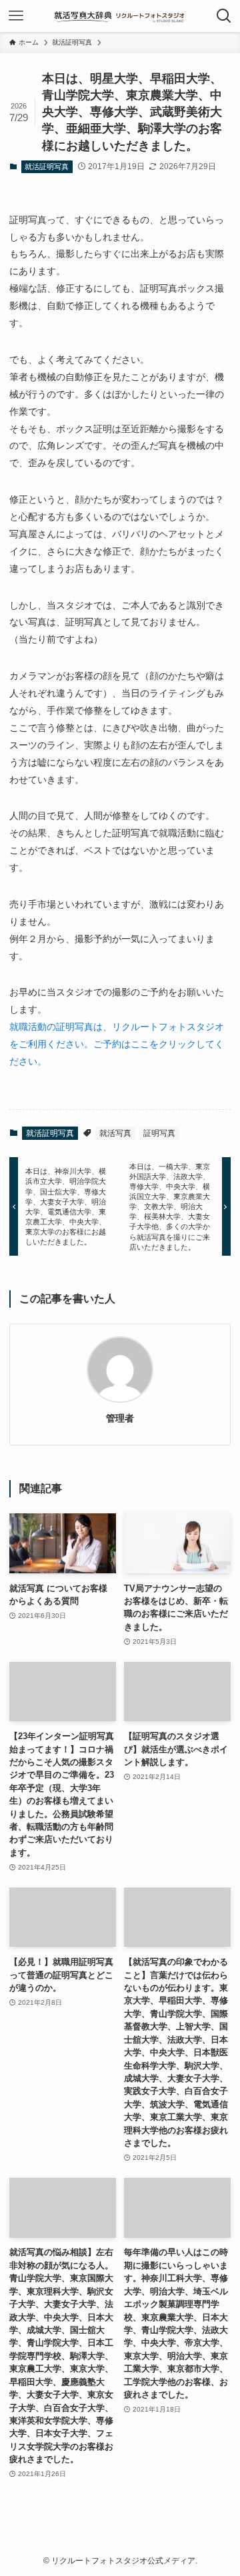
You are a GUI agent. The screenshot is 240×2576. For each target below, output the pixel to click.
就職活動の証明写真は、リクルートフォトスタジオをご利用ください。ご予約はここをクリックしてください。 (117, 1044)
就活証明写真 (47, 166)
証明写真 (159, 1133)
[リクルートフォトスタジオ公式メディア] (120, 16)
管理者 (120, 1418)
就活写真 (115, 1133)
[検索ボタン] (224, 16)
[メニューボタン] (16, 16)
